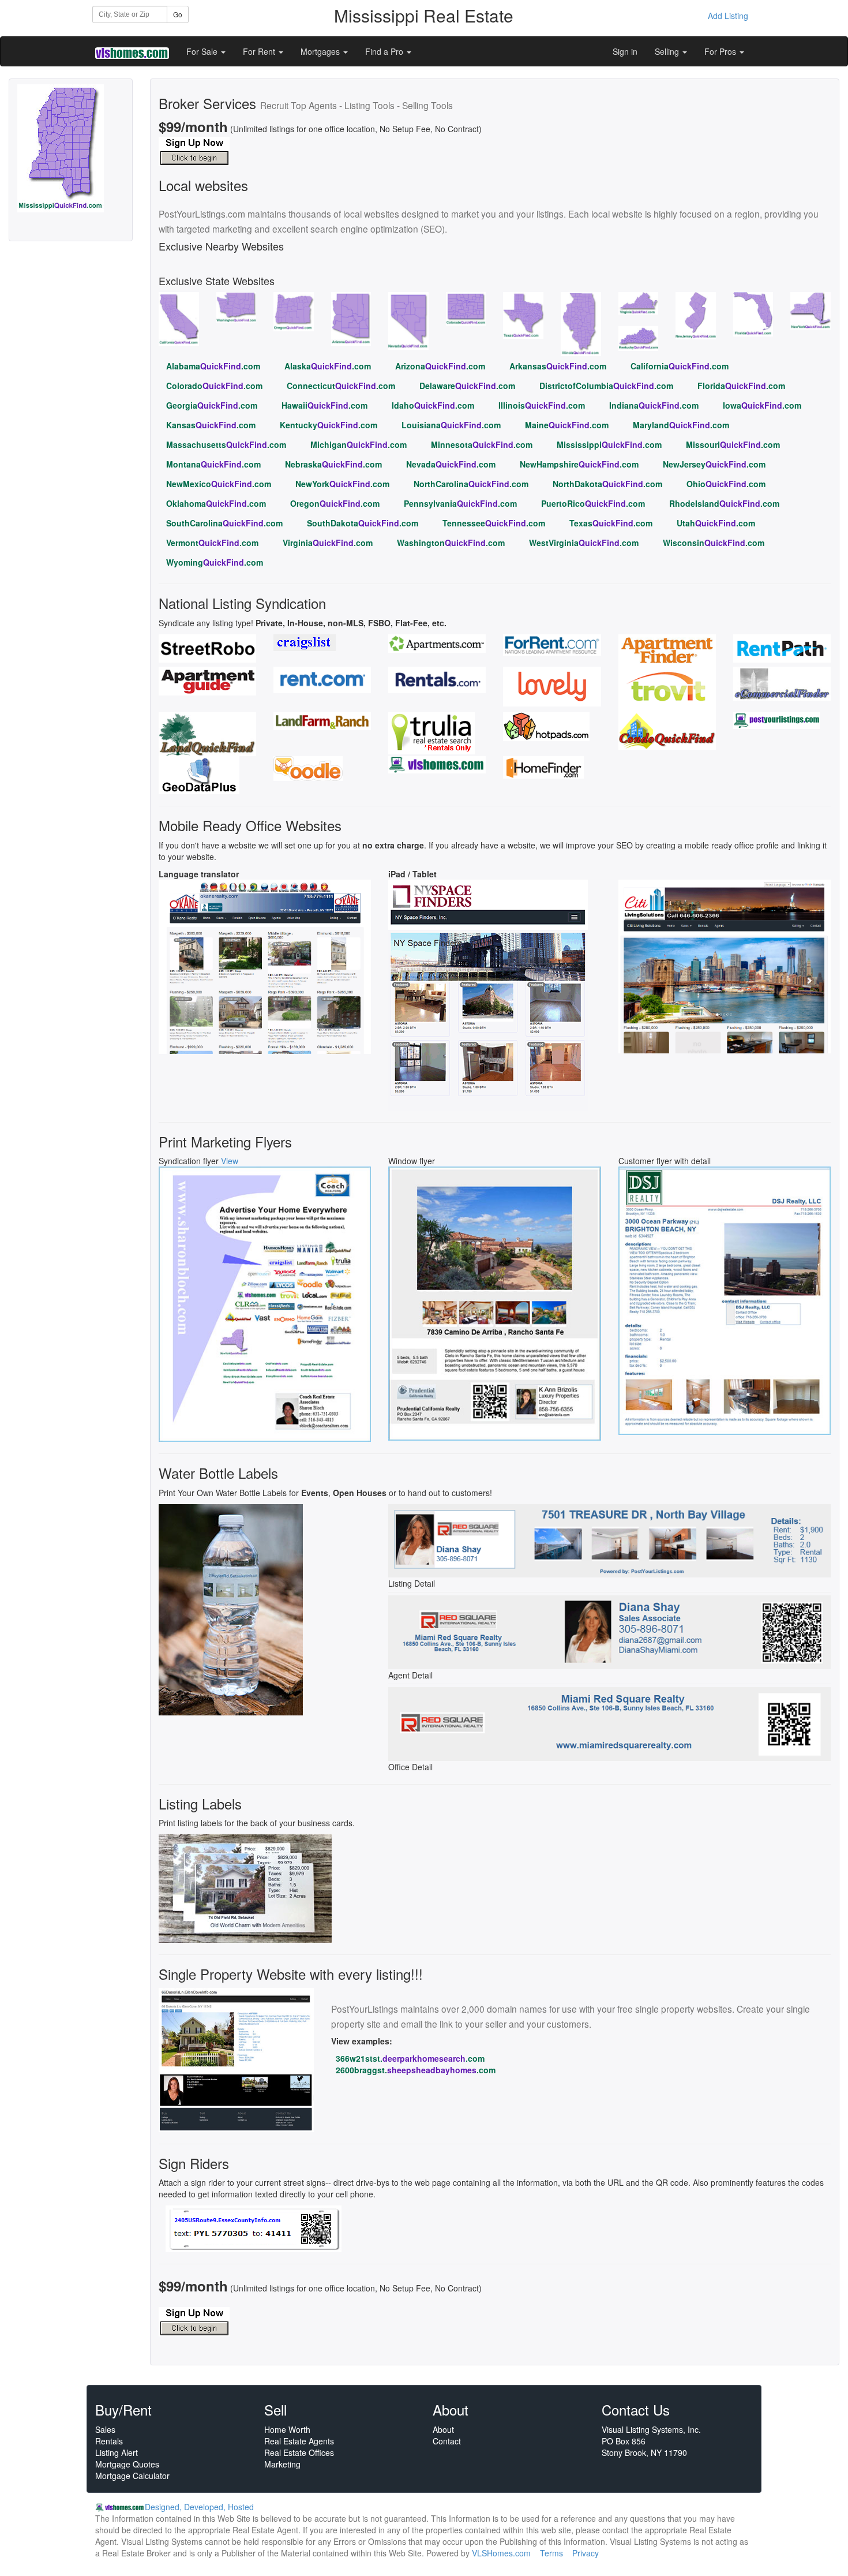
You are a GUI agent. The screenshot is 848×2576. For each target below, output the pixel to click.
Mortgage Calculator (132, 2476)
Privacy (586, 2553)
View (230, 1161)
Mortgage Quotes (127, 2464)
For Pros (721, 51)
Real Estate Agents (299, 2441)
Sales (105, 2429)
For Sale (203, 51)
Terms (551, 2553)
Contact (447, 2441)
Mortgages (321, 51)
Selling (668, 51)
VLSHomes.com (501, 2553)
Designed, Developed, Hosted (199, 2507)
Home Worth (287, 2429)
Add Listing (728, 16)
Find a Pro (385, 51)
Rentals (109, 2441)
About (443, 2429)
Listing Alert (117, 2452)
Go (178, 14)
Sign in (625, 51)
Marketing (282, 2464)
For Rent (260, 51)
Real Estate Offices (299, 2452)
